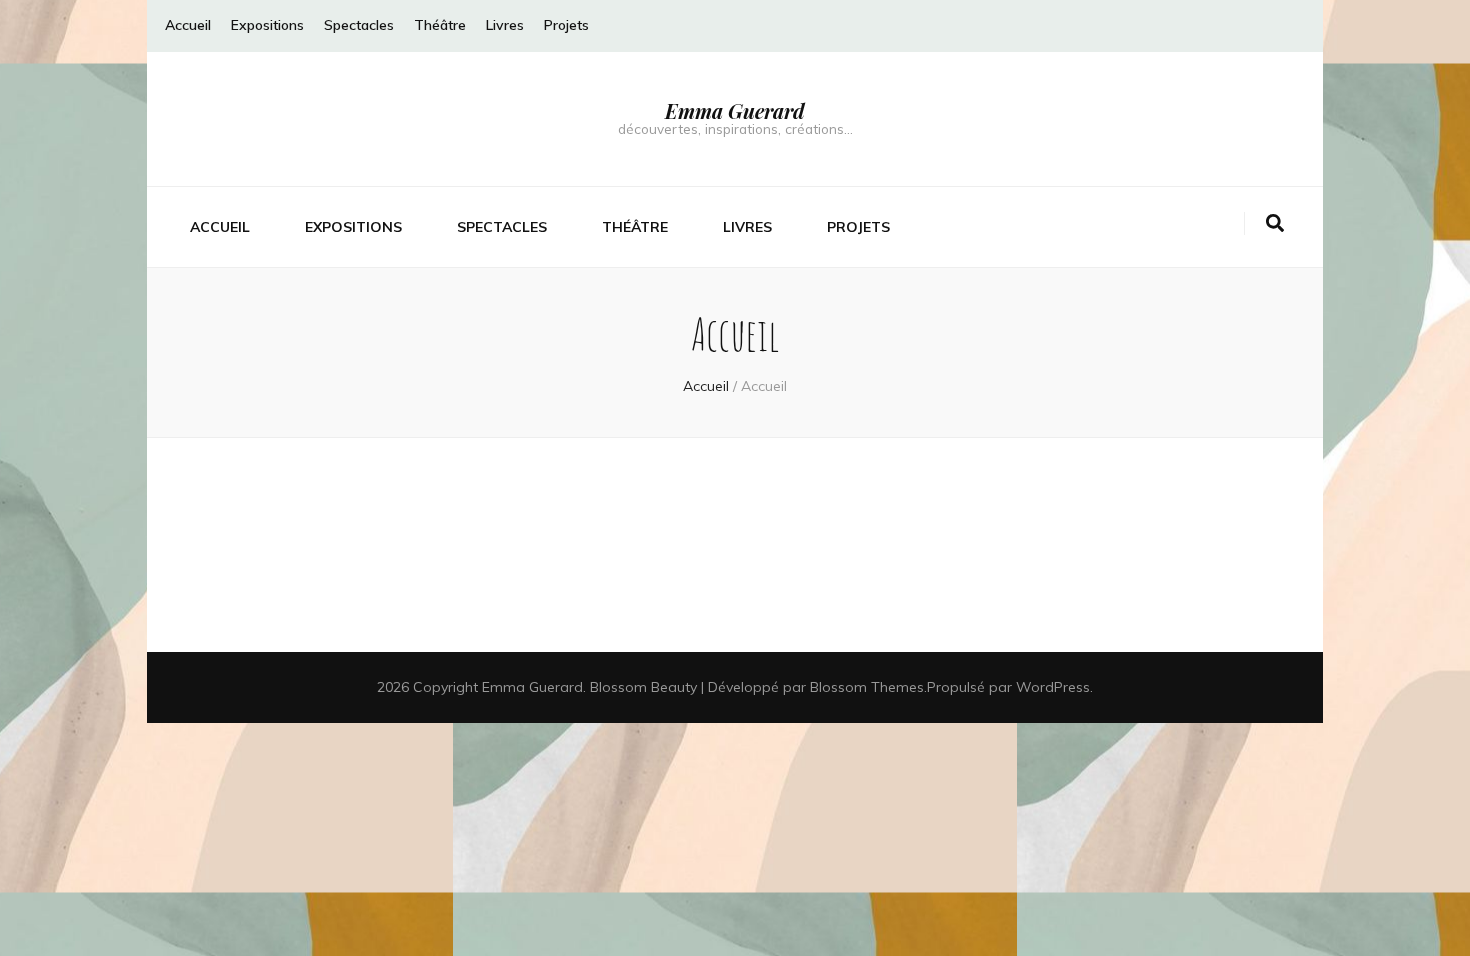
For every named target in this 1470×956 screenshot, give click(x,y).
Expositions (267, 25)
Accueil (188, 25)
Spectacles (359, 25)
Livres (505, 25)
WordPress (1053, 687)
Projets (566, 25)
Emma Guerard (735, 110)
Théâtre (440, 25)
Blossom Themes (867, 687)
